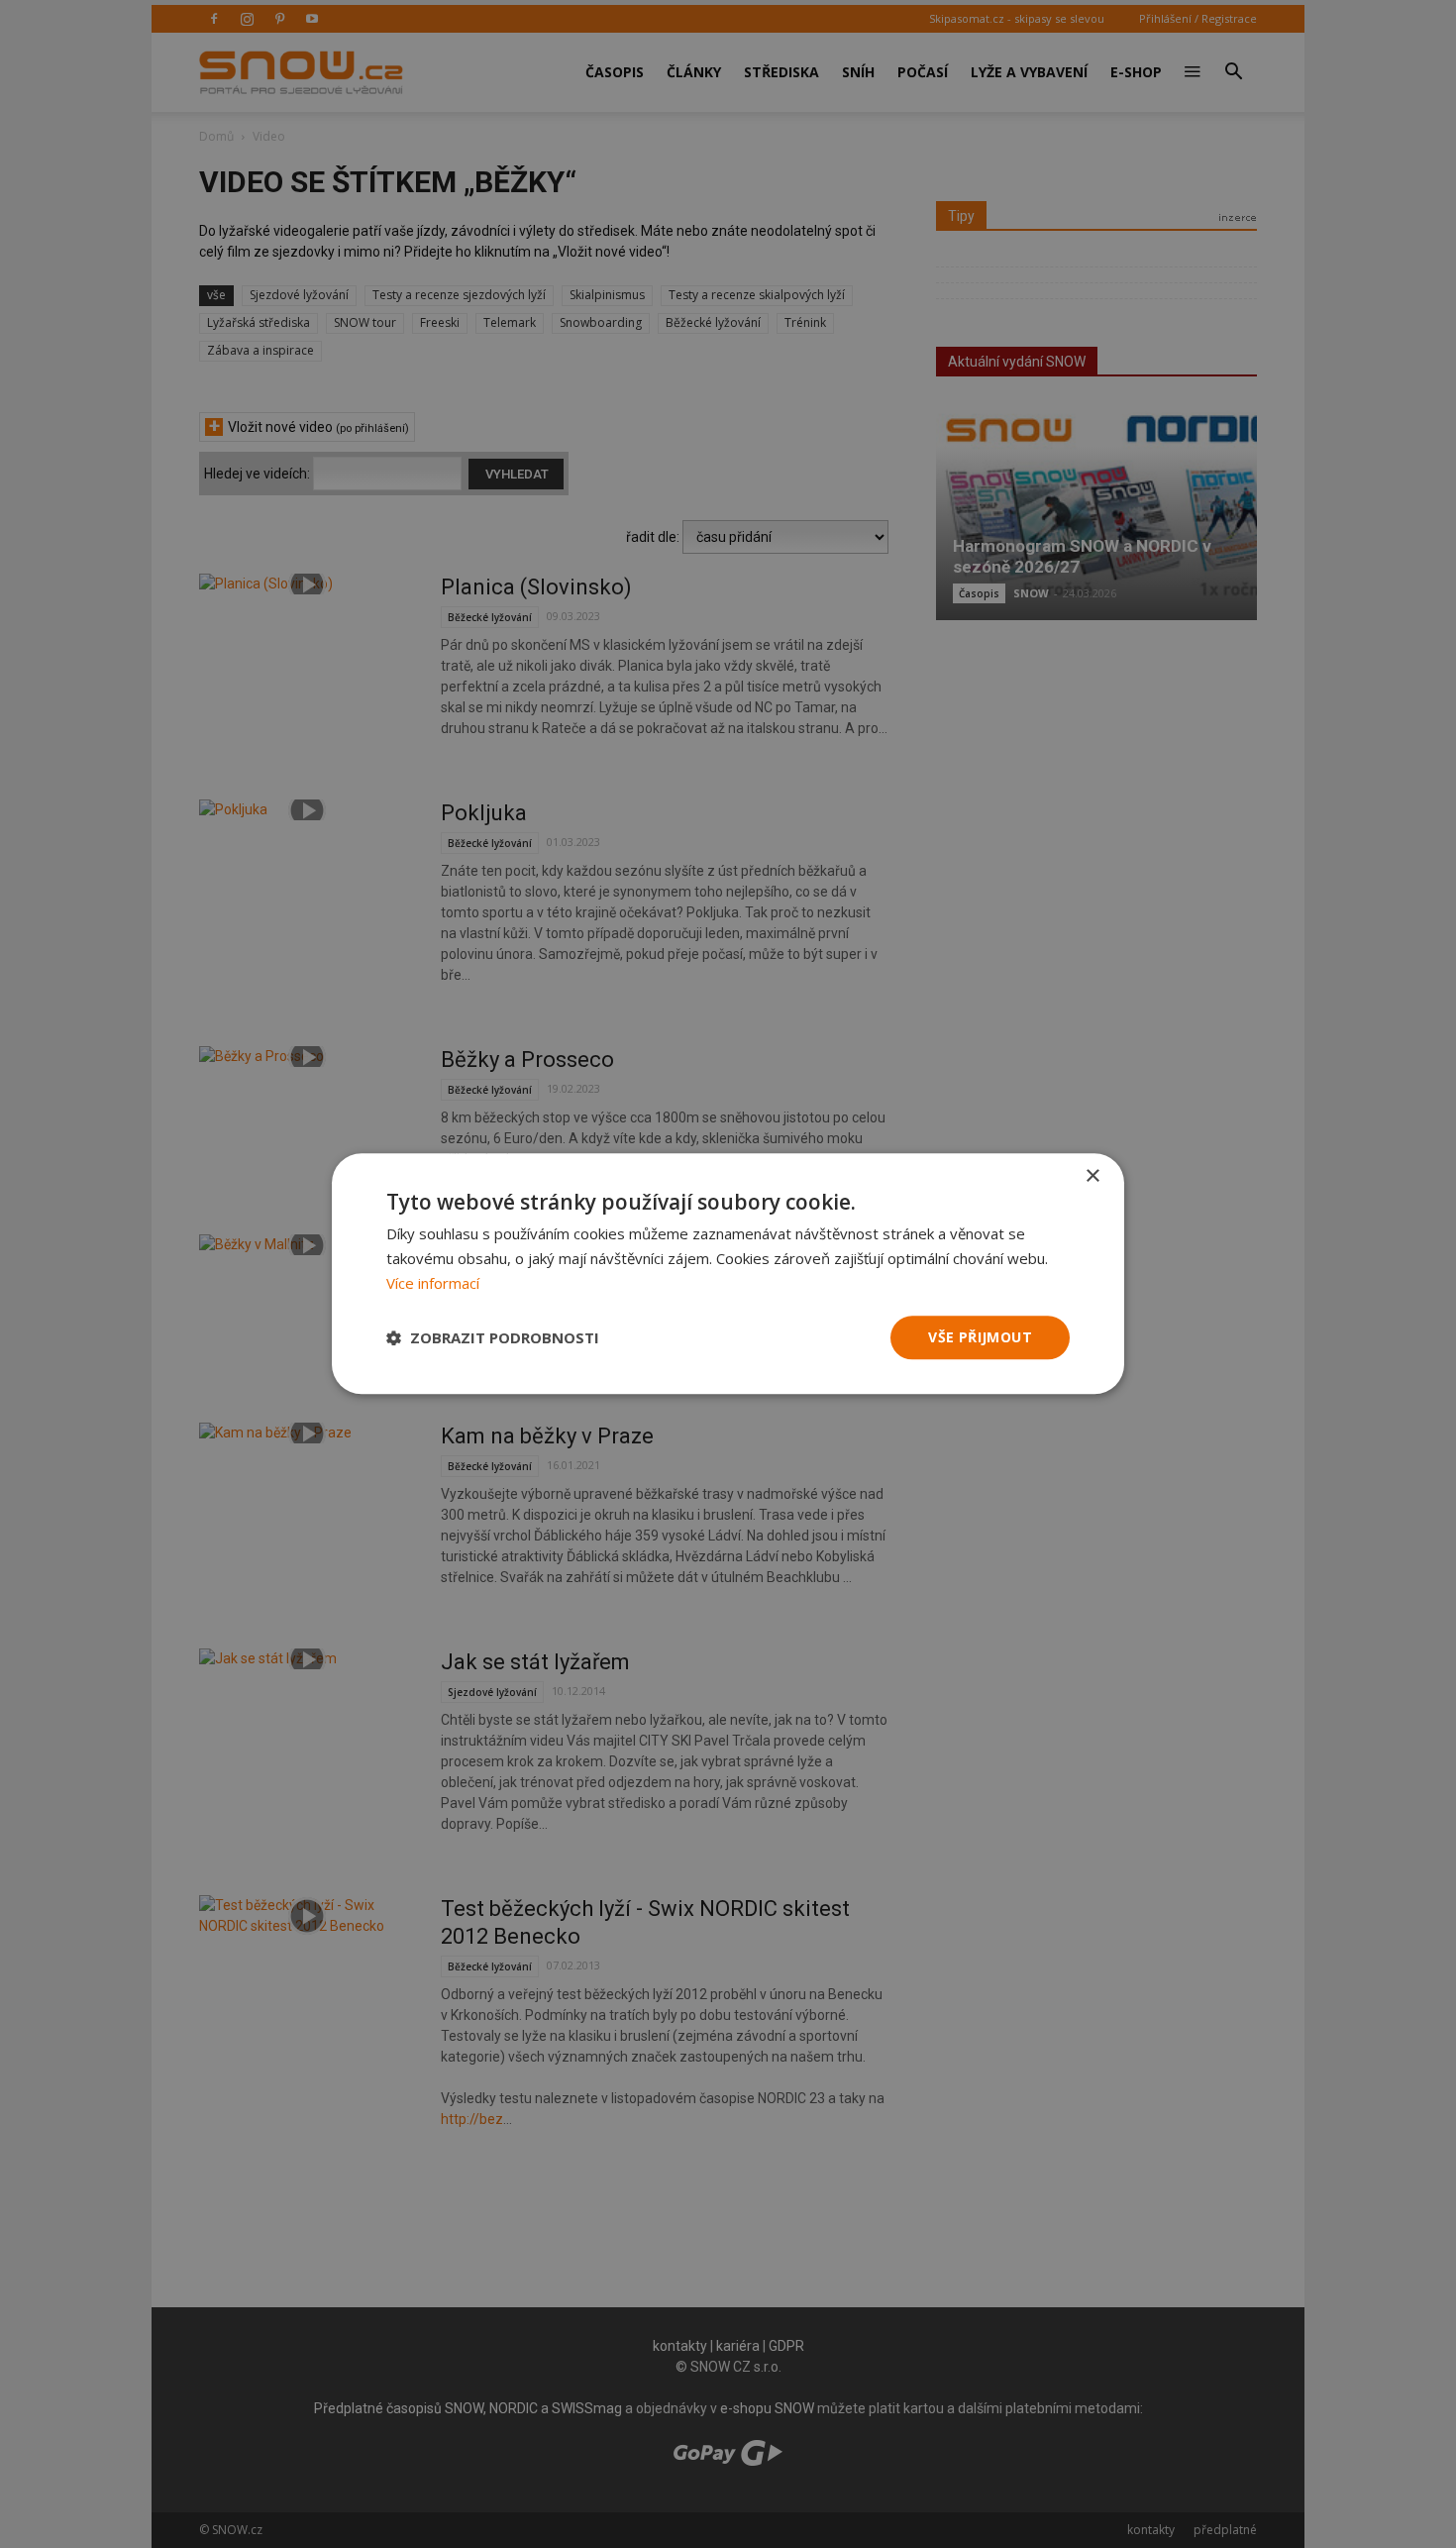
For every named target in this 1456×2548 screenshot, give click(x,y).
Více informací (433, 1283)
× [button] (1092, 1176)
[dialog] (728, 1274)
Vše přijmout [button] (980, 1337)
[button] (493, 1337)
